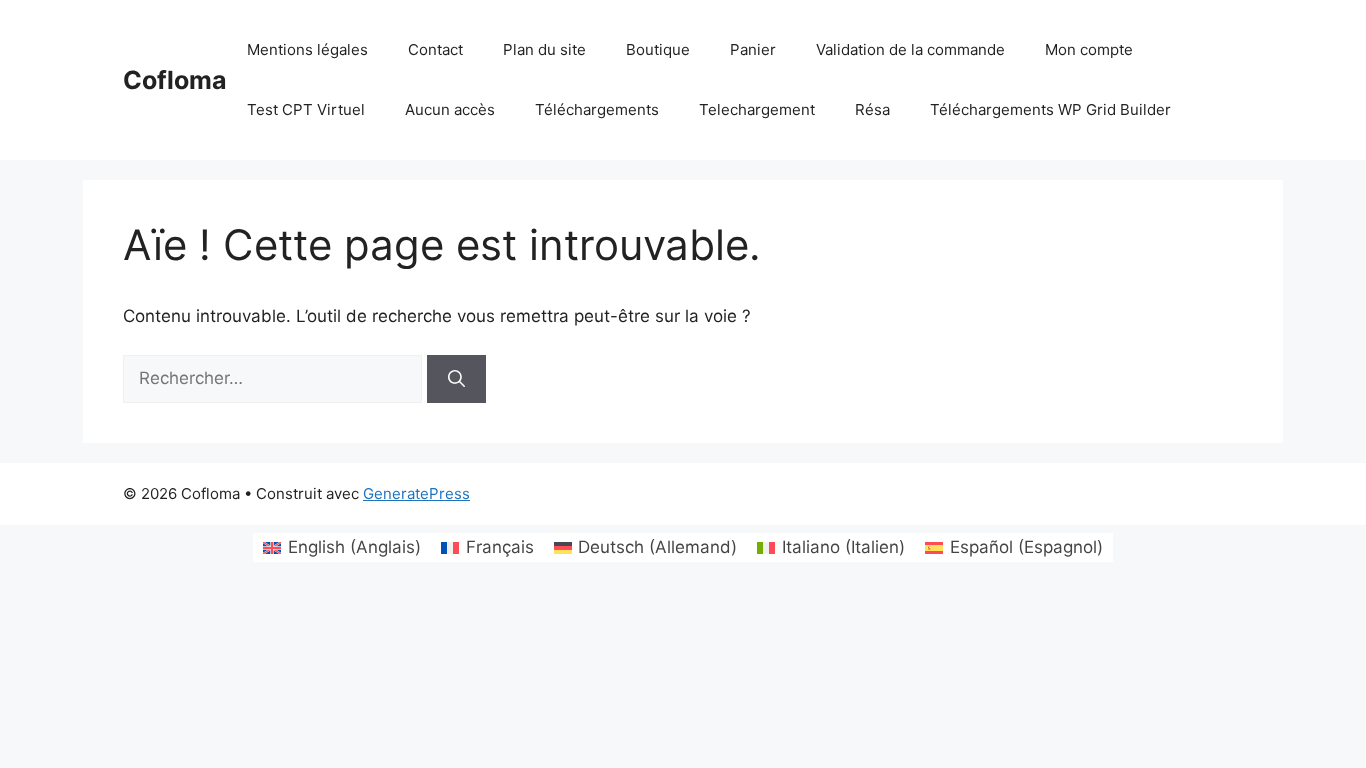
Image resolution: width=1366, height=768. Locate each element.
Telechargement (757, 109)
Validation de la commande (910, 49)
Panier (753, 49)
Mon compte (1089, 49)
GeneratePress (416, 493)
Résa (872, 109)
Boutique (658, 49)
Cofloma (175, 80)
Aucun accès (450, 109)
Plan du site (544, 49)
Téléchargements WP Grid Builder (1050, 109)
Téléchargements (597, 109)
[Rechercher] (456, 379)
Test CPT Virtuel (306, 109)
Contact (435, 49)
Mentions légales (307, 49)
